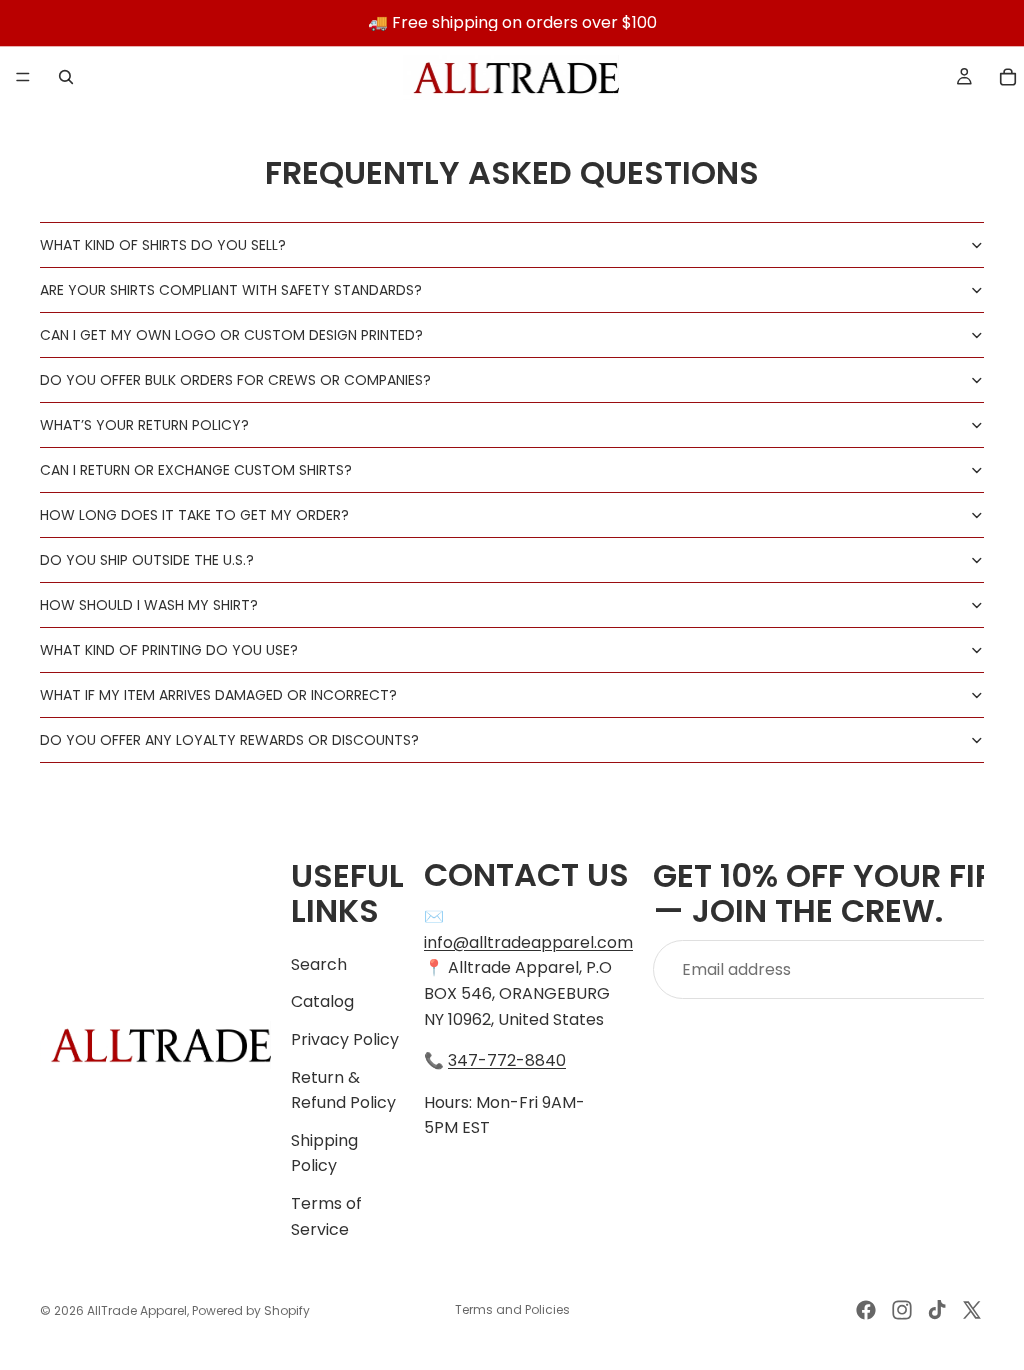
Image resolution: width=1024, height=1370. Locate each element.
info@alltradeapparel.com (528, 942)
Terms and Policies (512, 1309)
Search (319, 964)
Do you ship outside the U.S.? (147, 560)
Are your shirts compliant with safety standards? (231, 290)
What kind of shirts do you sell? (163, 245)
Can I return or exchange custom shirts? (196, 470)
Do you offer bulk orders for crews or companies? (235, 380)
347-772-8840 (507, 1060)
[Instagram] (902, 1310)
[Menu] (23, 77)
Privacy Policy (345, 1039)
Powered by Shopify (251, 1310)
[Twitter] (972, 1310)
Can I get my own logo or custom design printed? (231, 335)
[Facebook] (866, 1310)
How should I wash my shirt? (149, 605)
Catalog (322, 1002)
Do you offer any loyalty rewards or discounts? (229, 740)
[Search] (66, 77)
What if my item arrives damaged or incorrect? (218, 695)
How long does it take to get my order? (194, 515)
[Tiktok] (937, 1310)
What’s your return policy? (144, 425)
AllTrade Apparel (137, 1310)
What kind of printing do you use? (169, 650)
